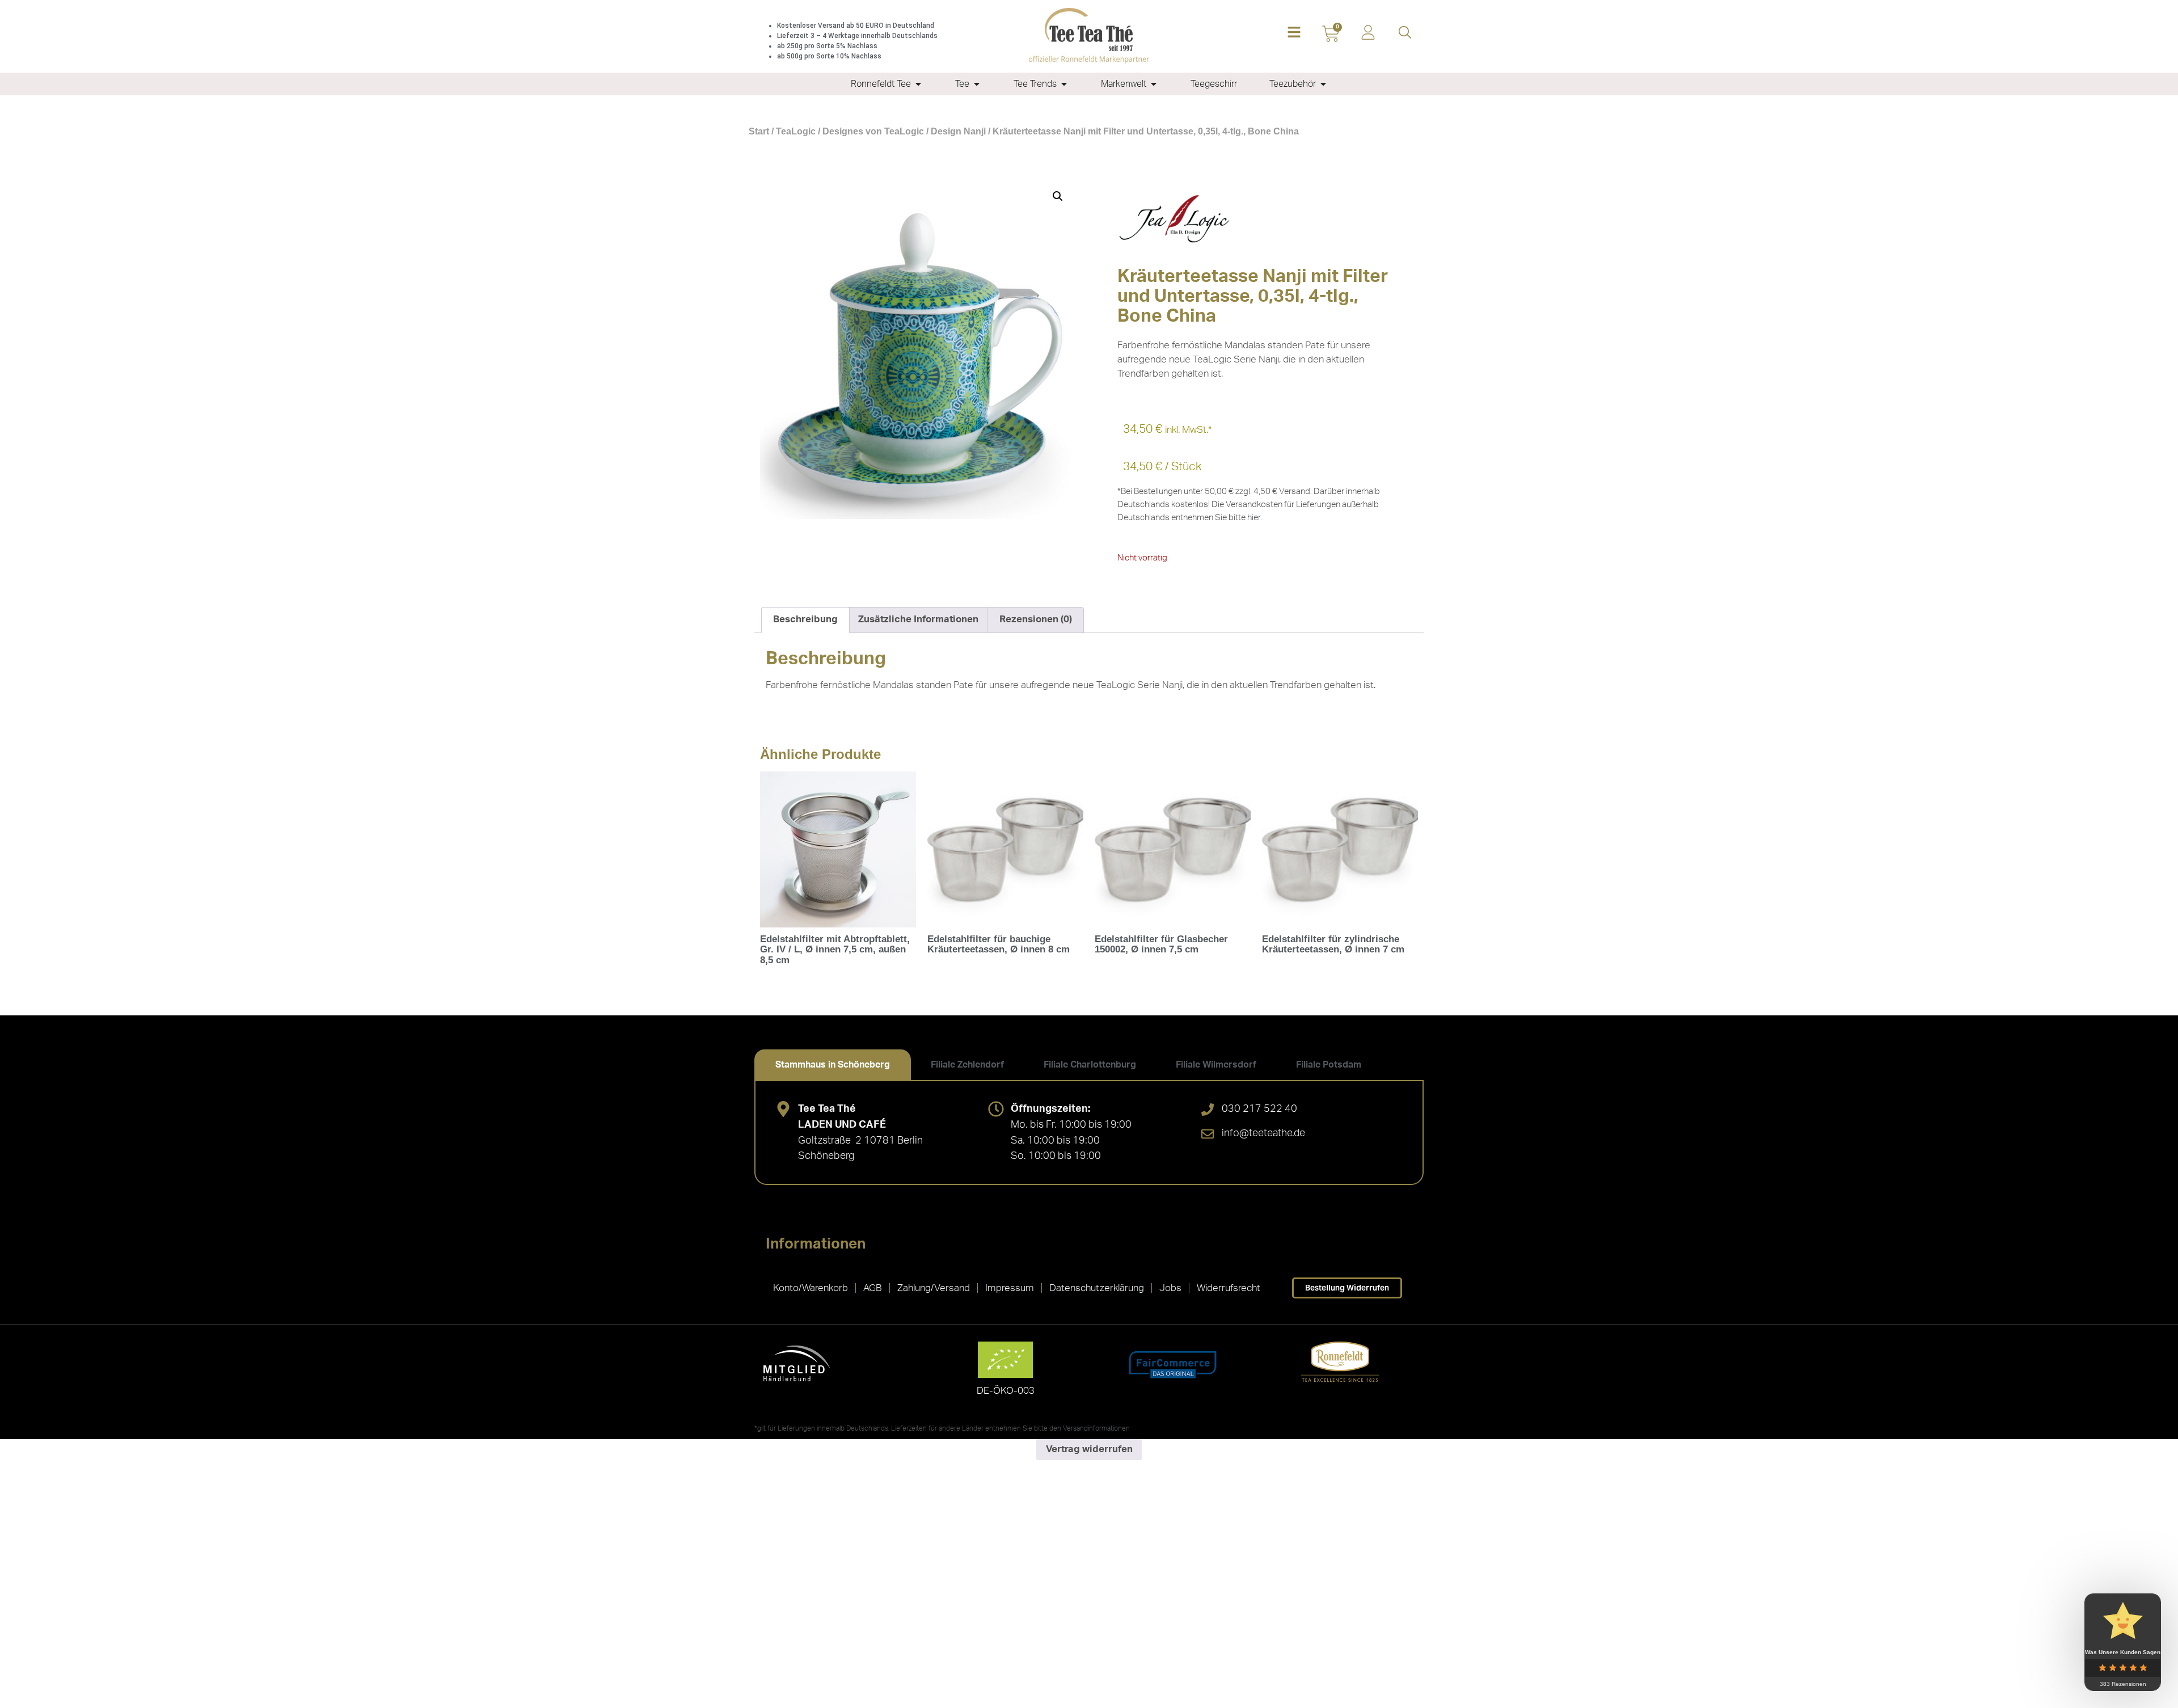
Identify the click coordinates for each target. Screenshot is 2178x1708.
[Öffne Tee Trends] (1064, 84)
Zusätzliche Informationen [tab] (918, 619)
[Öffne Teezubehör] (1323, 84)
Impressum (1010, 1288)
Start (759, 131)
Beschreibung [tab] (805, 619)
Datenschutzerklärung (1097, 1288)
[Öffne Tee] (977, 84)
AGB (873, 1288)
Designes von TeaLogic (873, 131)
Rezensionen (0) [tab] (1036, 619)
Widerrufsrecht (1229, 1288)
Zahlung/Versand (934, 1288)
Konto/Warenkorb (811, 1288)
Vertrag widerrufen (1089, 1449)
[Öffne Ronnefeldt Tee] (918, 84)
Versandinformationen (1096, 1428)
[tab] (833, 1065)
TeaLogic (796, 131)
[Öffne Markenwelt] (1154, 84)
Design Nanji (958, 131)
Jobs (1170, 1288)
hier (1254, 518)
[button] (1294, 33)
